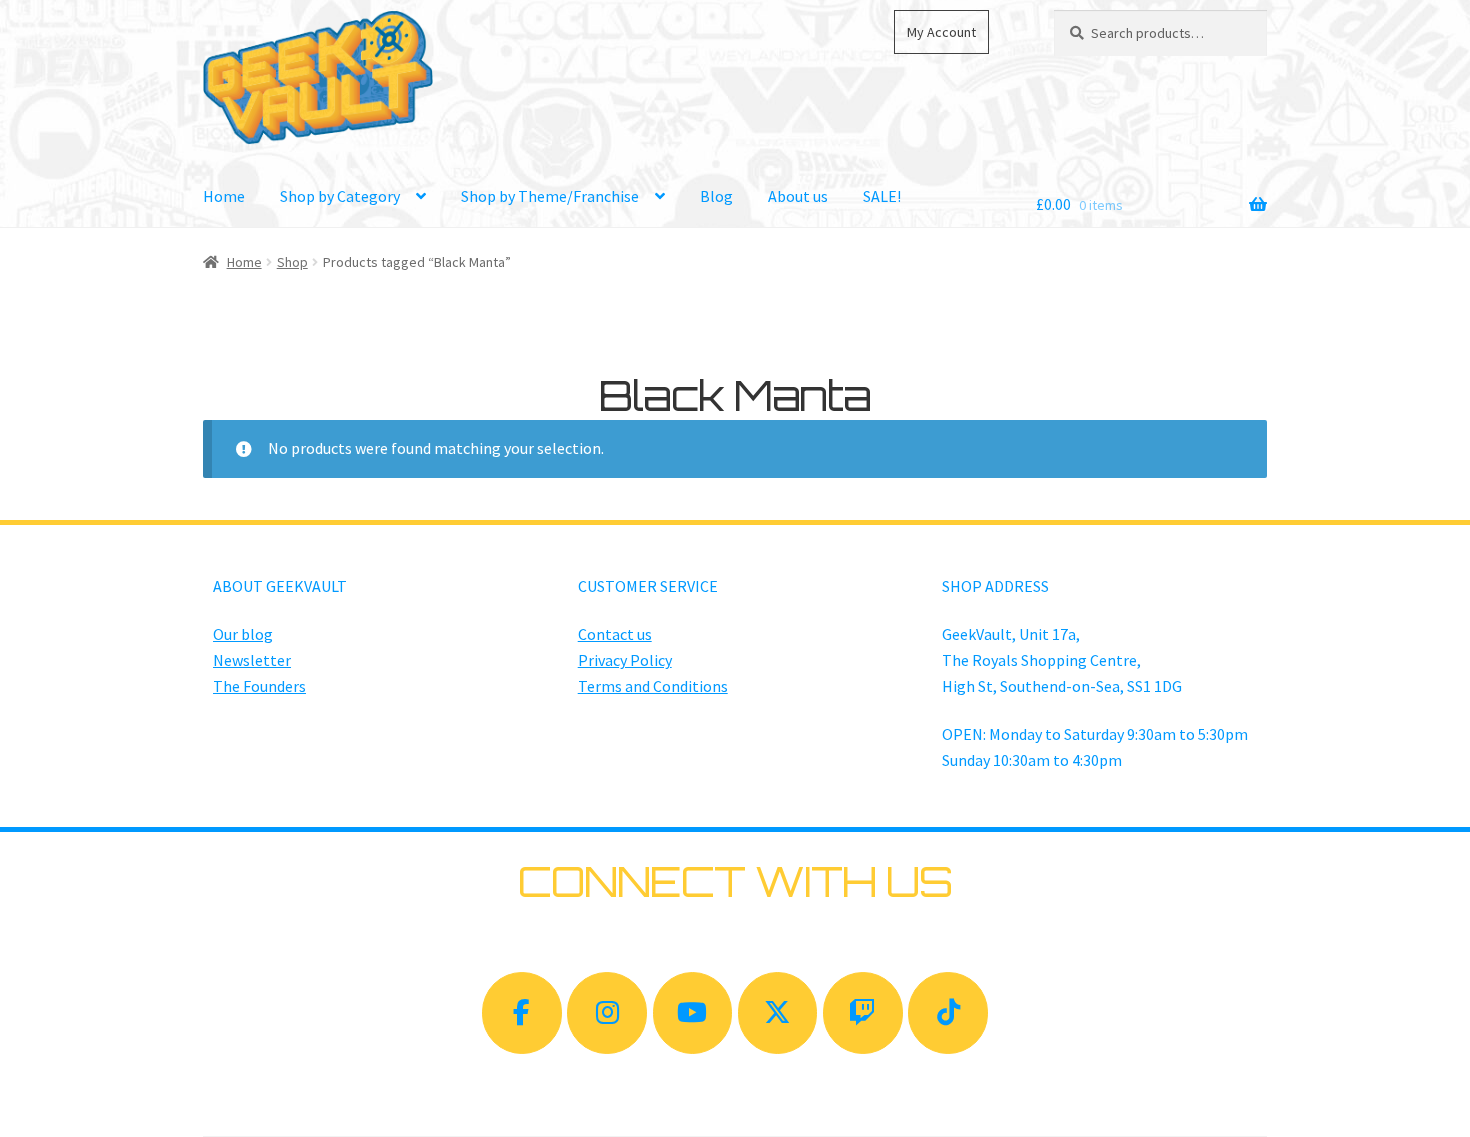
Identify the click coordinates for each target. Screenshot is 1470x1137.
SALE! (882, 196)
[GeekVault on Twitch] (863, 1013)
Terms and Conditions (653, 686)
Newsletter (252, 660)
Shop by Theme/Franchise (550, 196)
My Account (941, 32)
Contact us (615, 634)
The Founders (259, 686)
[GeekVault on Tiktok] (948, 1013)
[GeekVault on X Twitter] (778, 1013)
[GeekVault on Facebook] (522, 1013)
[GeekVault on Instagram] (607, 1013)
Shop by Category (340, 196)
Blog (716, 196)
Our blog (243, 634)
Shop (292, 262)
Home (224, 196)
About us (798, 196)
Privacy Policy (625, 660)
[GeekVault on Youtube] (693, 1013)
